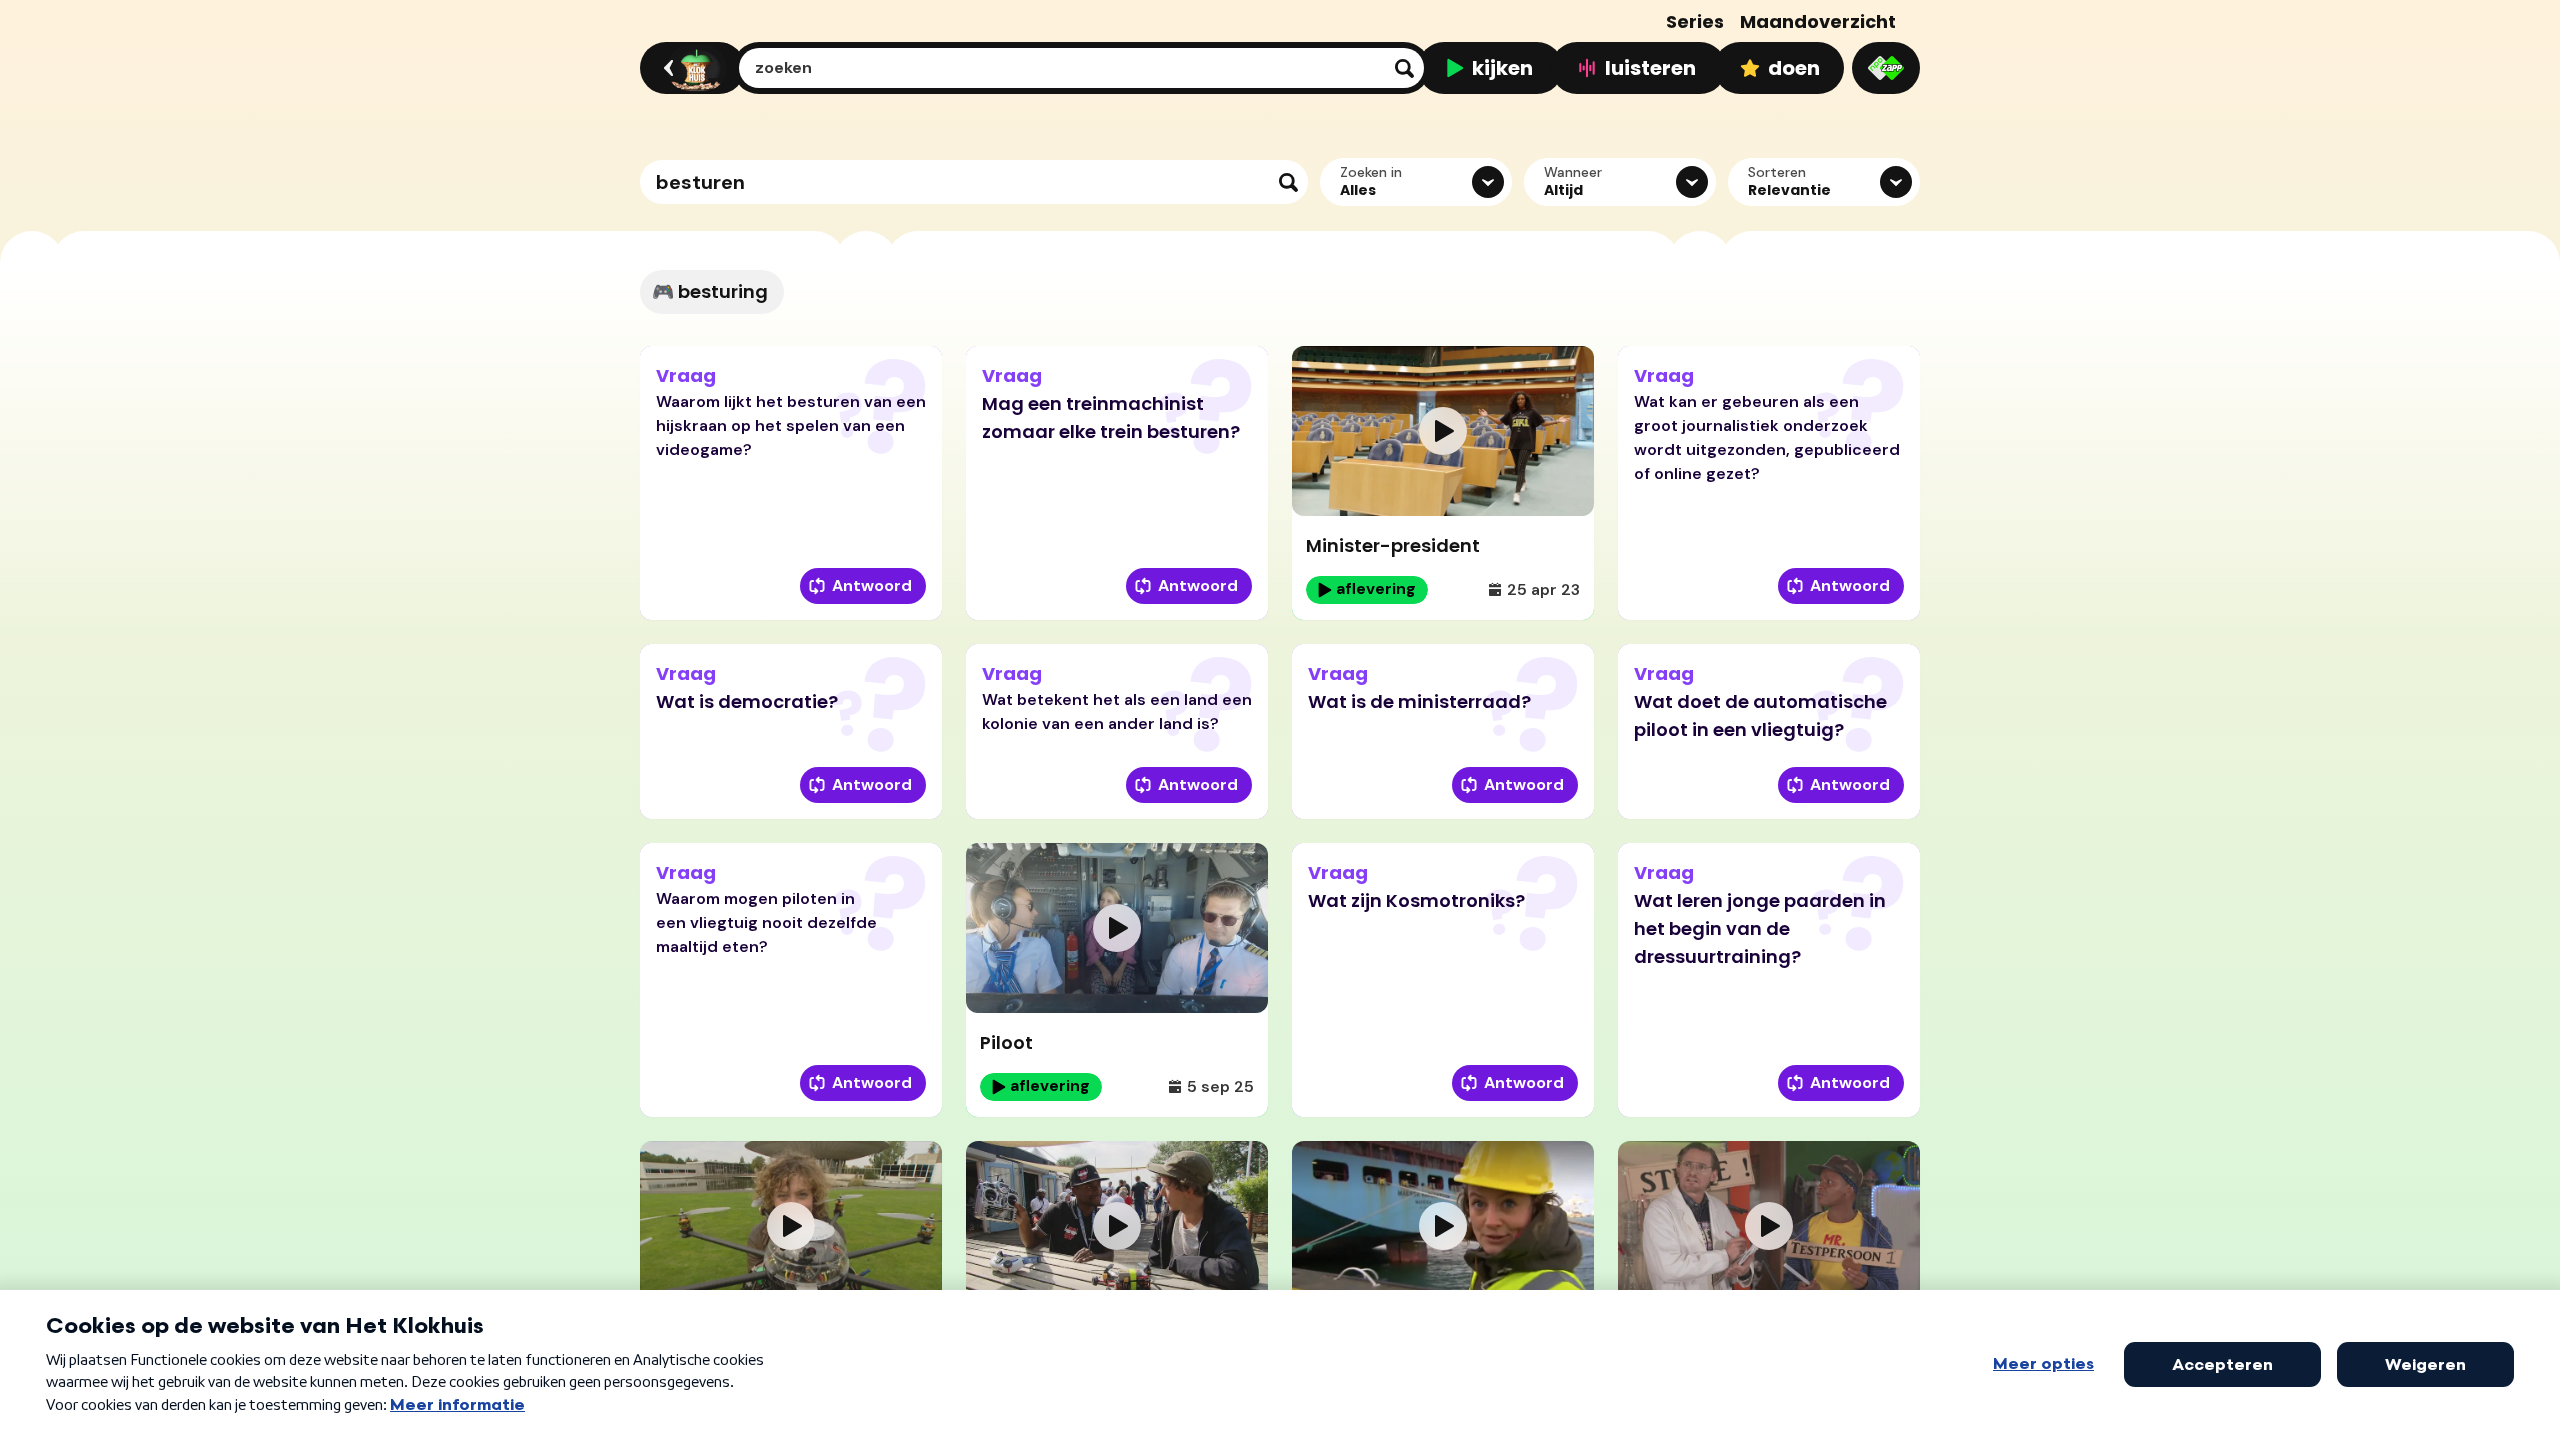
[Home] (689, 68)
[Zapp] (1886, 68)
